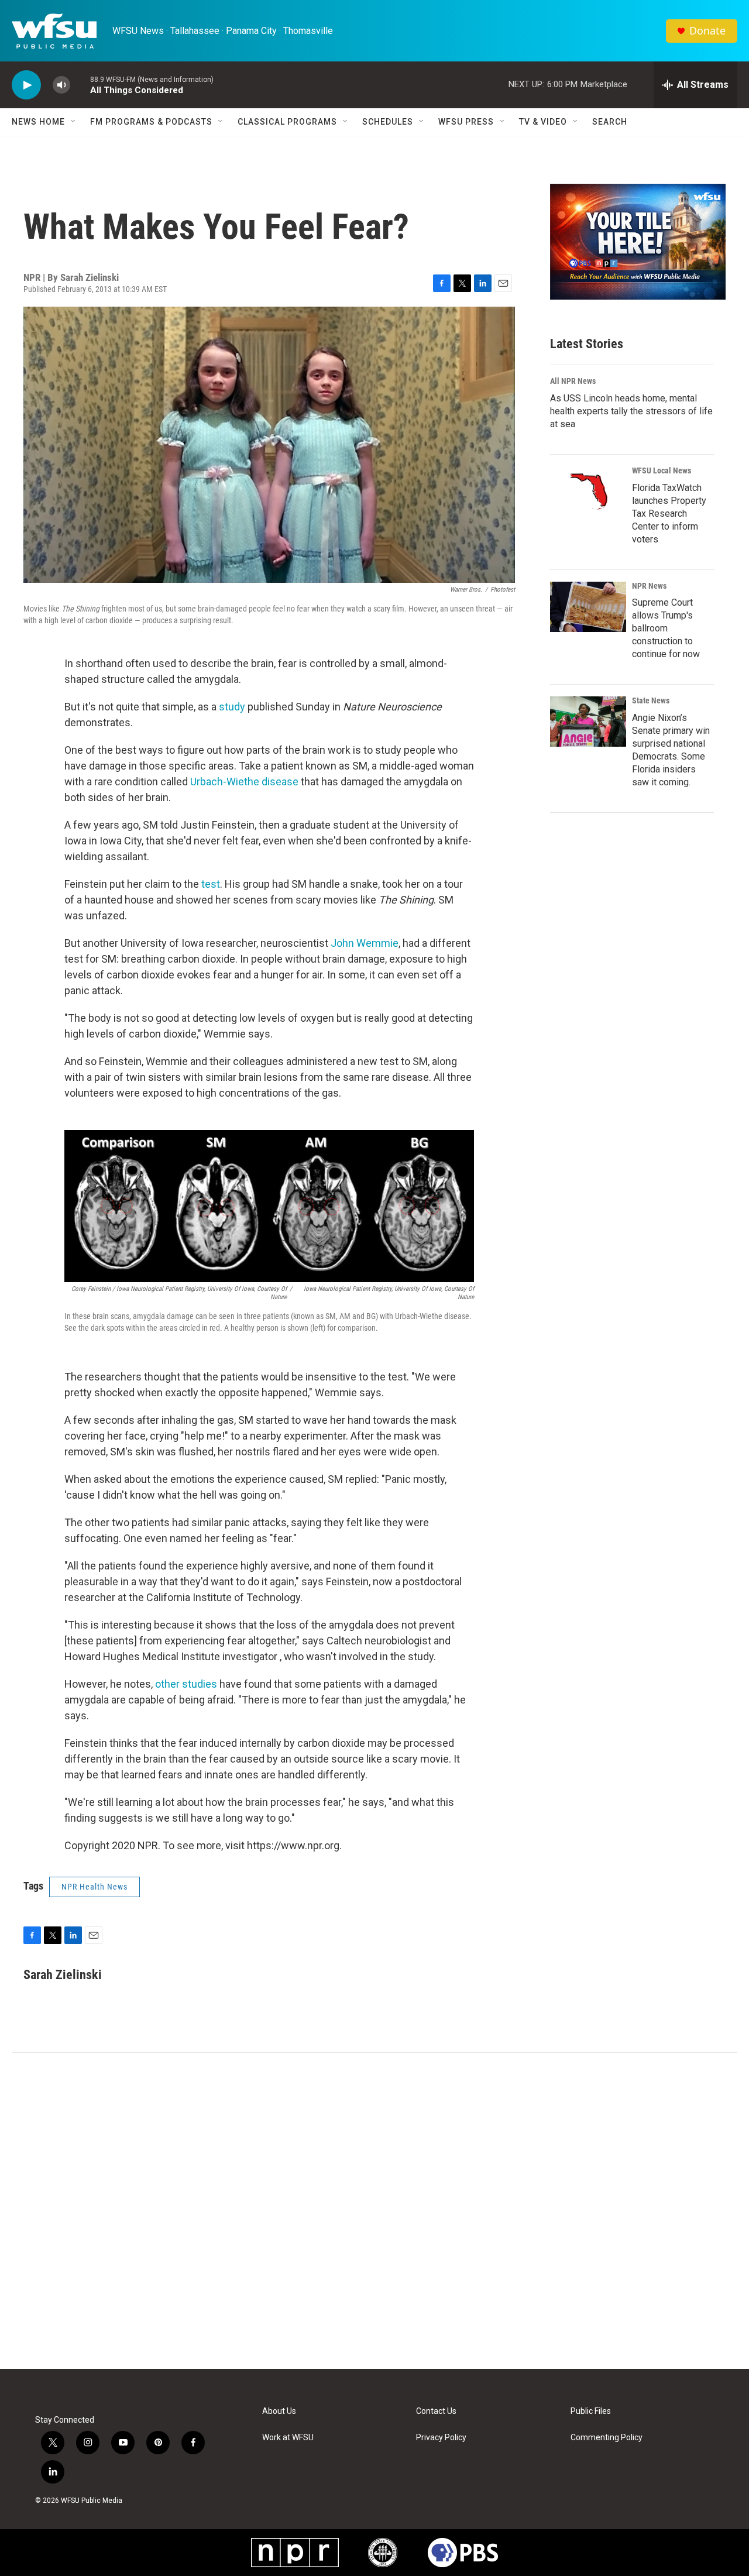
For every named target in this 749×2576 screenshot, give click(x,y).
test (211, 884)
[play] (26, 85)
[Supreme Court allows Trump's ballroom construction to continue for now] (588, 607)
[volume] (61, 85)
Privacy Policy (441, 2438)
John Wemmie (365, 943)
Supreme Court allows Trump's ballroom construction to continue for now (666, 628)
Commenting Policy (607, 2438)
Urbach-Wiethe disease (244, 782)
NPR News (649, 586)
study (232, 707)
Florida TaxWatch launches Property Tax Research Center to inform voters (669, 514)
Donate (707, 31)
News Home (38, 122)
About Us (279, 2411)
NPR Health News (95, 1887)
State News (651, 700)
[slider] (80, 85)
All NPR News (573, 381)
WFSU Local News (662, 470)
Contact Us (436, 2411)
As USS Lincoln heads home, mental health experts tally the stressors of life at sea (631, 411)
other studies (186, 1684)
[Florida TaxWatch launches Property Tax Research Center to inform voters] (588, 492)
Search (610, 122)
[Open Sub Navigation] (74, 122)
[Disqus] (374, 2211)
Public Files (591, 2411)
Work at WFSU (288, 2438)
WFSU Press (466, 122)
